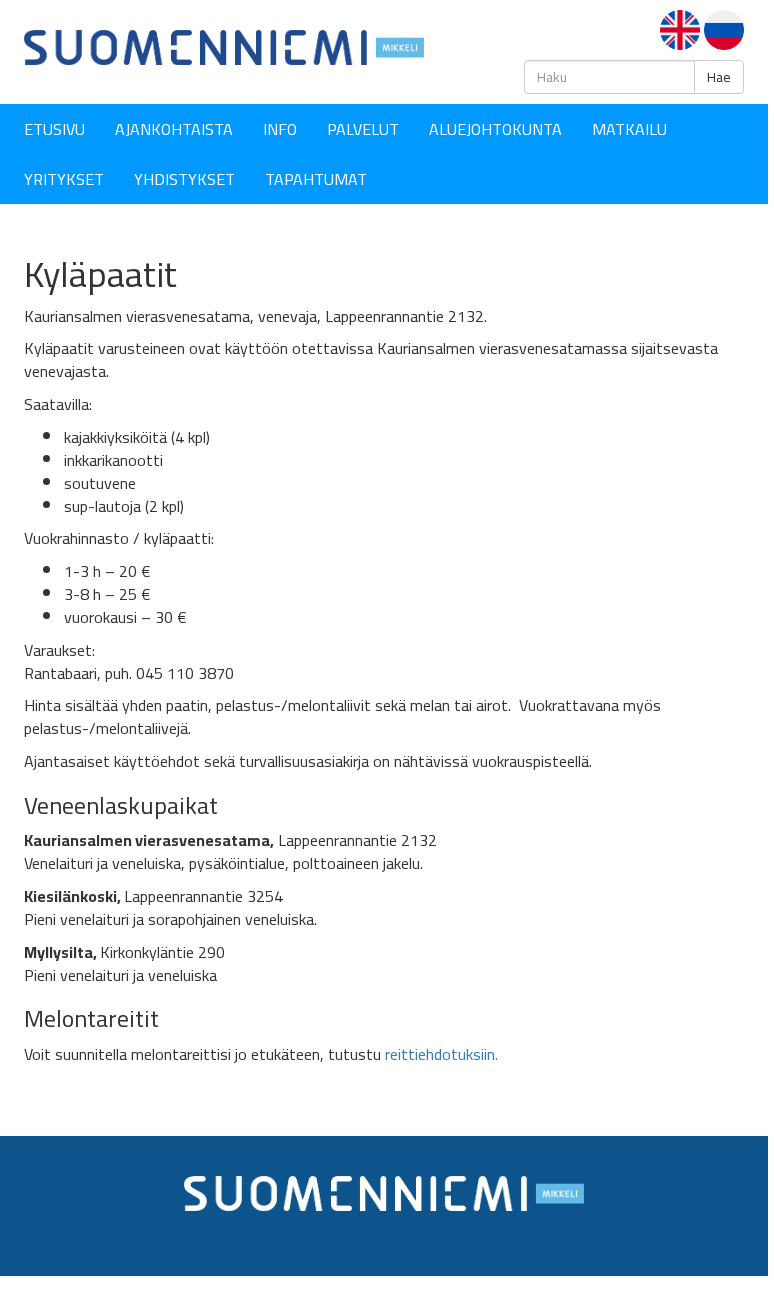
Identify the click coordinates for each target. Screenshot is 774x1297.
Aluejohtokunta (495, 129)
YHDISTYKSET (184, 179)
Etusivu (54, 129)
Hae (719, 77)
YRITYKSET (64, 179)
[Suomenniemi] (224, 46)
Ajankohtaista (174, 129)
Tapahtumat (316, 179)
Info (280, 129)
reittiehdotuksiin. (441, 1054)
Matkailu (629, 129)
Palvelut (363, 129)
